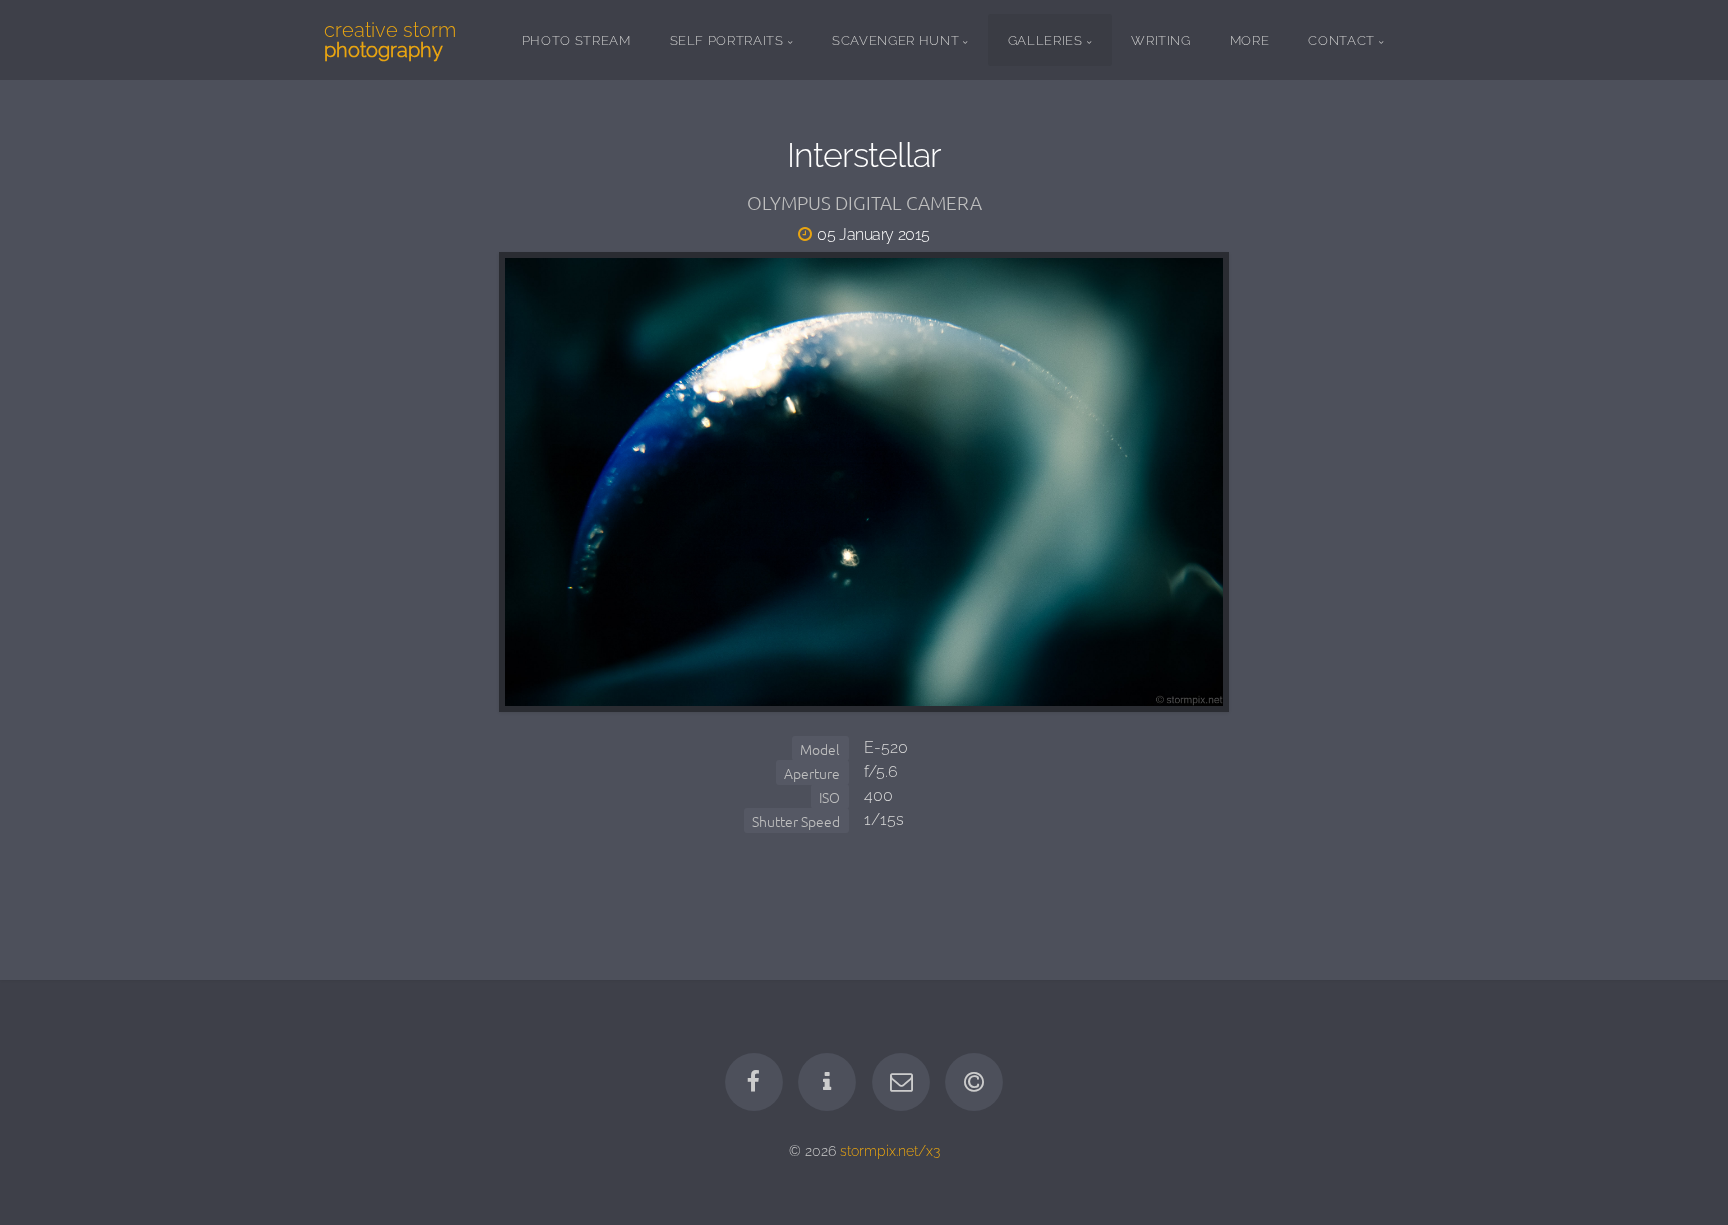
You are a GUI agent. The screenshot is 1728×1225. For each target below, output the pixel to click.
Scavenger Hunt (895, 40)
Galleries (1045, 40)
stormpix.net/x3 (890, 1150)
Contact (1341, 40)
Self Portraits (727, 40)
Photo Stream (576, 40)
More (1250, 40)
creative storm (390, 40)
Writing (1161, 40)
